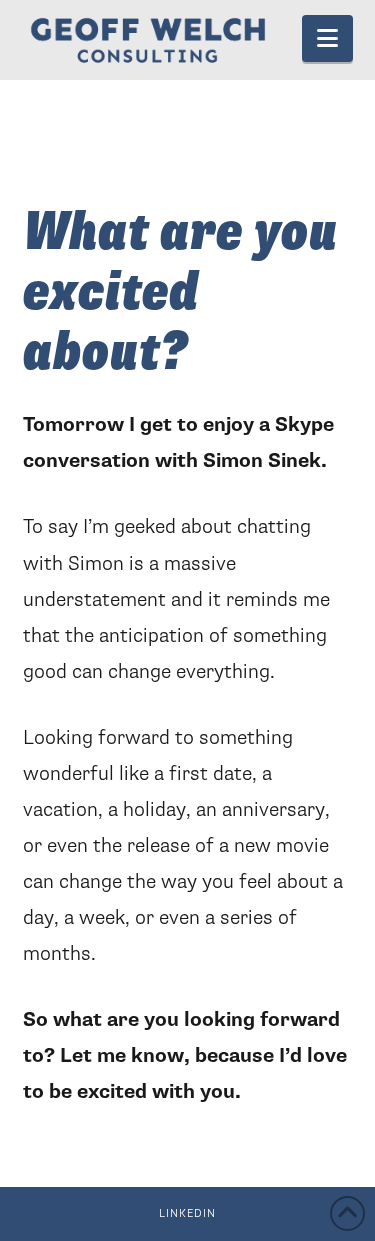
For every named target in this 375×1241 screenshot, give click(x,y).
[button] (327, 38)
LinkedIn (187, 1213)
